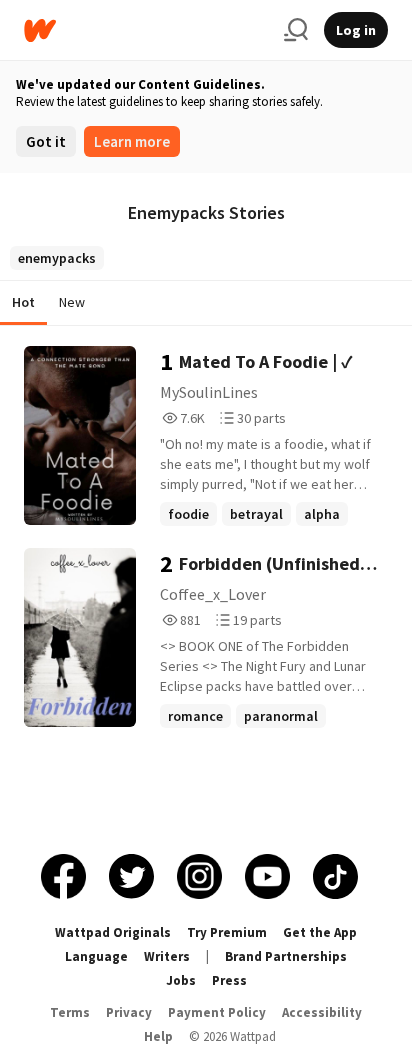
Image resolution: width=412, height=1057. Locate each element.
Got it (46, 141)
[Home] (146, 30)
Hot (23, 302)
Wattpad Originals (113, 932)
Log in (356, 30)
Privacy (129, 1012)
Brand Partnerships (286, 956)
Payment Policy (217, 1012)
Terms (70, 1012)
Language (96, 956)
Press (229, 980)
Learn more (132, 141)
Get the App (320, 932)
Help (158, 1036)
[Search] (296, 30)
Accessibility (322, 1012)
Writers (167, 956)
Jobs (181, 980)
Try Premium (227, 932)
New (72, 302)
